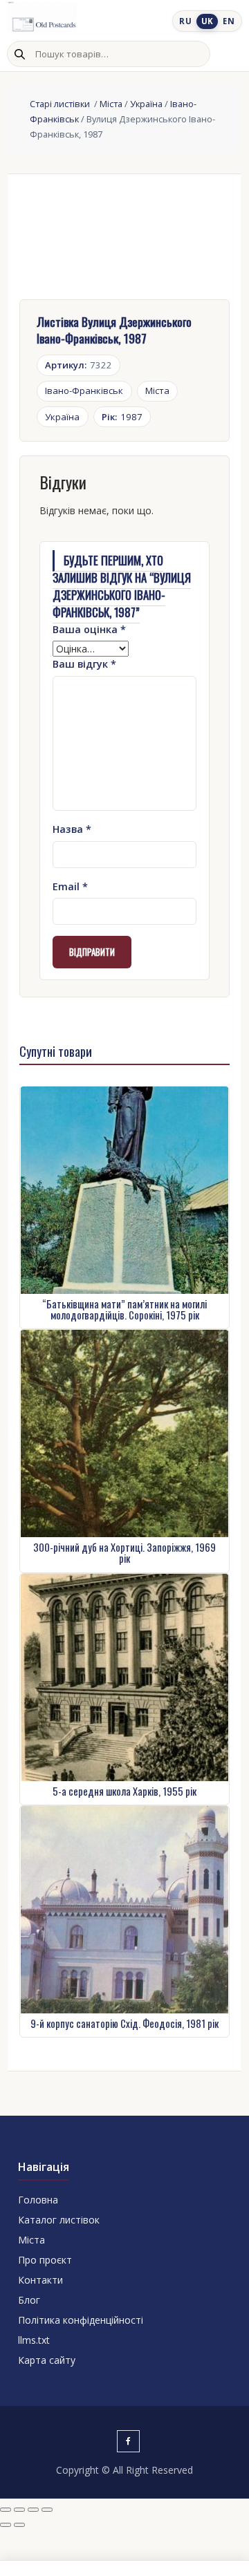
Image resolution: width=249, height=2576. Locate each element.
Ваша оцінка (89, 629)
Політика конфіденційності (81, 2320)
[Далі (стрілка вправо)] (19, 2525)
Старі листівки (61, 104)
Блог (29, 2300)
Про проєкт (45, 2260)
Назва (72, 829)
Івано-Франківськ (84, 391)
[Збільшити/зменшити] (6, 2510)
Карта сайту (47, 2360)
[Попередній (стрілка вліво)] (6, 2525)
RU (185, 21)
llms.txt (34, 2340)
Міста (111, 104)
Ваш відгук (84, 664)
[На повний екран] (19, 2510)
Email (70, 886)
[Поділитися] (33, 2510)
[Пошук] (19, 54)
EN (229, 21)
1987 (122, 417)
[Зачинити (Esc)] (47, 2510)
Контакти (40, 2280)
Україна (146, 104)
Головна (38, 2200)
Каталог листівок (59, 2220)
